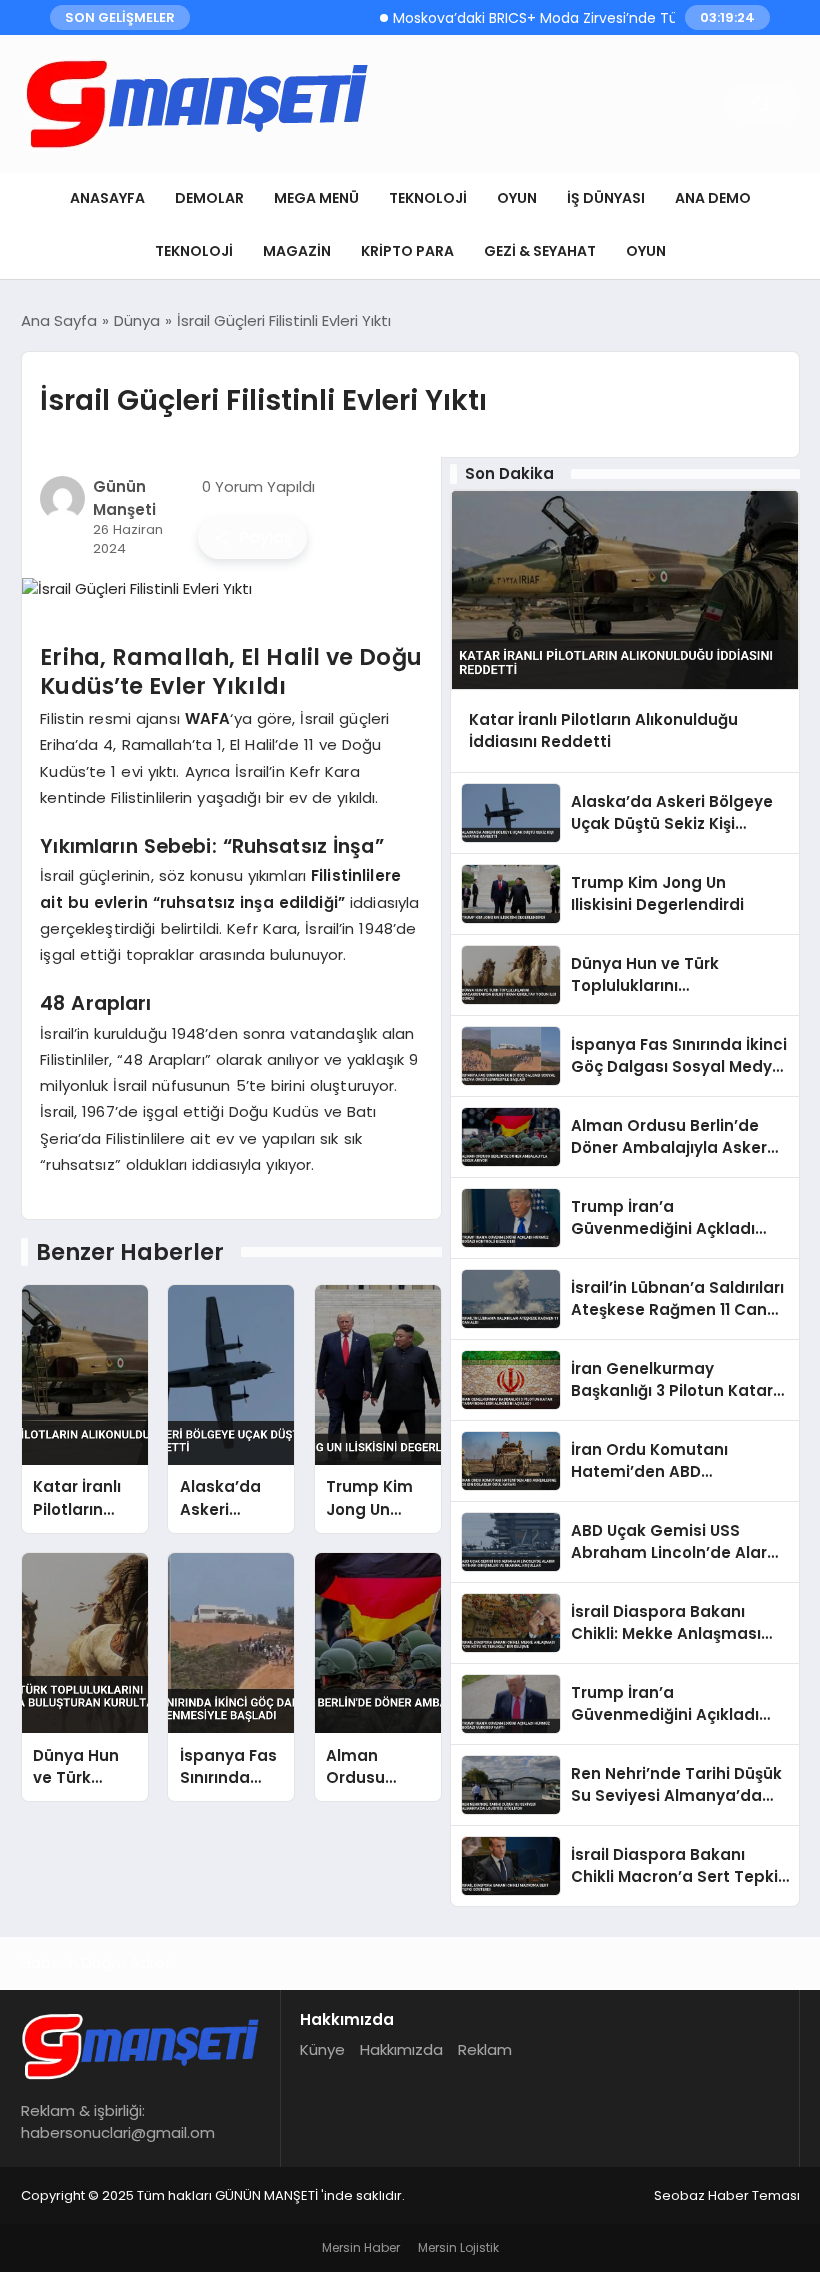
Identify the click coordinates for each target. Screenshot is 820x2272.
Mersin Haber (361, 2247)
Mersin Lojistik (458, 2247)
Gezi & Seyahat (540, 251)
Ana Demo (713, 198)
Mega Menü (316, 198)
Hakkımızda (401, 2049)
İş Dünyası (606, 198)
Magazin (297, 251)
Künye (322, 2049)
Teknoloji (428, 198)
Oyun (517, 198)
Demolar (209, 198)
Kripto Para (407, 251)
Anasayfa (107, 198)
